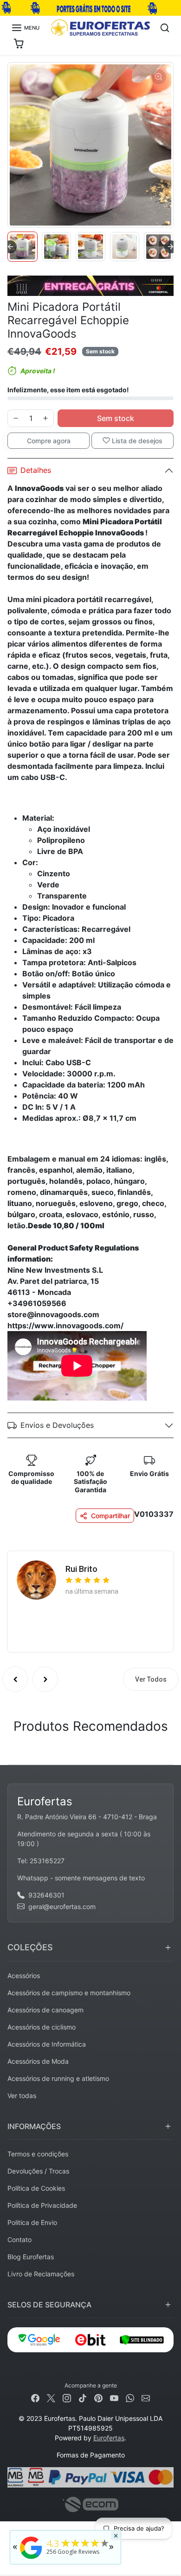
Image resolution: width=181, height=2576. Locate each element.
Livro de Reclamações (41, 2274)
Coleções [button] (30, 1947)
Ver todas (22, 2095)
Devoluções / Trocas (38, 2171)
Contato (19, 2240)
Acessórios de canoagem (45, 2010)
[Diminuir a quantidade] (16, 418)
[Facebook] (35, 2397)
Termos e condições (38, 2154)
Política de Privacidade (42, 2205)
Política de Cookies (36, 2188)
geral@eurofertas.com (62, 1907)
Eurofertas (109, 2438)
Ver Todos (151, 1679)
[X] (51, 2397)
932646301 (46, 1895)
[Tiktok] (83, 2397)
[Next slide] (171, 247)
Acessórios (24, 1976)
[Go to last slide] (10, 247)
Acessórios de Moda (38, 2061)
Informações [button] (34, 2126)
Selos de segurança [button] (49, 2305)
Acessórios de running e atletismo (58, 2078)
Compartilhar (110, 1516)
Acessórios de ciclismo (42, 2027)
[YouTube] (114, 2397)
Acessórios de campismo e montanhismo (69, 1993)
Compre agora (49, 441)
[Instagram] (67, 2397)
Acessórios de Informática (47, 2044)
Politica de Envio (32, 2222)
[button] (25, 28)
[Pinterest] (98, 2397)
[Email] (146, 2397)
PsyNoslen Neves (98, 1566)
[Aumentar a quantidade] (45, 418)
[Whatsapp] (130, 2397)
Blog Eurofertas (31, 2257)
